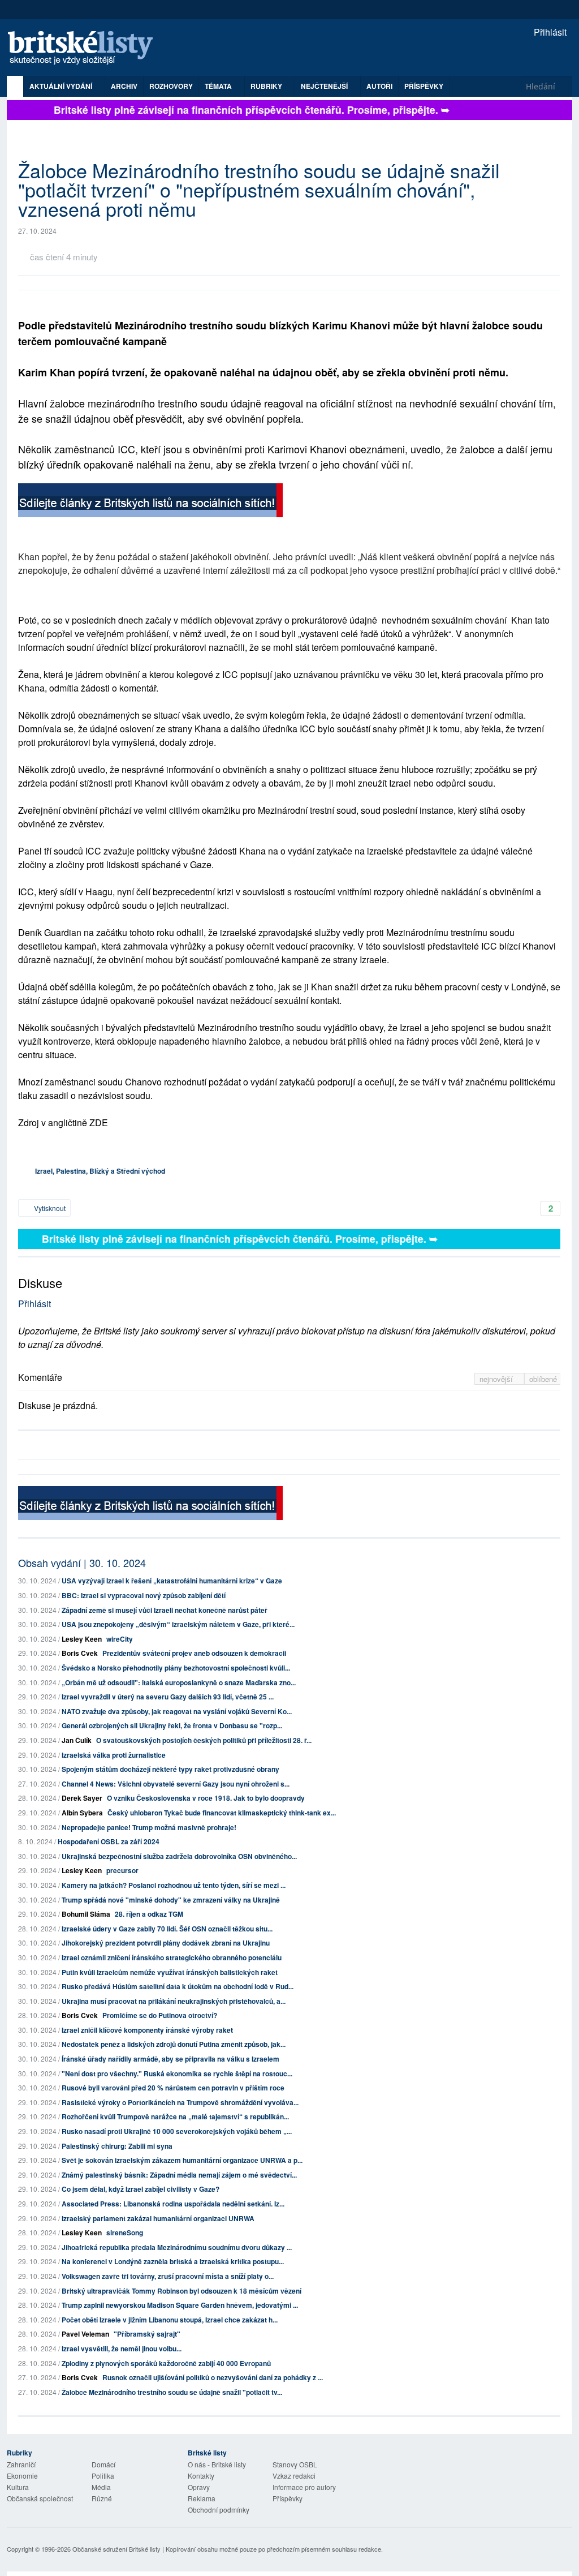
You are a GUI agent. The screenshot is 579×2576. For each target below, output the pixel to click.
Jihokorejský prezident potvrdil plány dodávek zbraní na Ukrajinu (166, 1943)
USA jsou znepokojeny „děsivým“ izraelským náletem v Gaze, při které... (178, 1624)
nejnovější (497, 1379)
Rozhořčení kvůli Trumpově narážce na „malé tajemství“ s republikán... (175, 2116)
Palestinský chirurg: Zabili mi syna (117, 2146)
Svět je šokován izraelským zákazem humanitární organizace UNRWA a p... (182, 2160)
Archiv (124, 86)
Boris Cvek (80, 1653)
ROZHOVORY (171, 86)
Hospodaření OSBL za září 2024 (109, 1841)
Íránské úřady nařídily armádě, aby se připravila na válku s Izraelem (170, 2059)
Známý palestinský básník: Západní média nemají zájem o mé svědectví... (179, 2175)
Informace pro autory (304, 2487)
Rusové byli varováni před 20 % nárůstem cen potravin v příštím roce (173, 2088)
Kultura (18, 2487)
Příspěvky (424, 86)
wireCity (120, 1639)
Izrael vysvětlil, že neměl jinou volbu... (122, 2349)
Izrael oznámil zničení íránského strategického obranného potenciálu (172, 1957)
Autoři (379, 86)
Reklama (202, 2498)
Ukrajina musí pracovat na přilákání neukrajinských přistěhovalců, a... (174, 2001)
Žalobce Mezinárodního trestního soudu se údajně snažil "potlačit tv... (172, 2392)
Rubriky (267, 86)
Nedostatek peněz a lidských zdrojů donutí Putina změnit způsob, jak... (174, 2044)
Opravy (199, 2487)
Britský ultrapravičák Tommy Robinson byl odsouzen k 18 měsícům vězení (182, 2291)
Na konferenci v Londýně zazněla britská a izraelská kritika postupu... (173, 2261)
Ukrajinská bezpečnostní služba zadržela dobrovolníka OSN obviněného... (179, 1856)
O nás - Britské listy (217, 2464)
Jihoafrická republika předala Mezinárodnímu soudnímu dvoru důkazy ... (177, 2247)
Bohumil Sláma (86, 1914)
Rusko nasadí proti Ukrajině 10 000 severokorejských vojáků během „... (177, 2131)
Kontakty (201, 2476)
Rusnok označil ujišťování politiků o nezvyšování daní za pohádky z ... (213, 2377)
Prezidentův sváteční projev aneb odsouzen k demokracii (194, 1653)
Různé (102, 2498)
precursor (122, 1870)
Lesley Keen (82, 1639)
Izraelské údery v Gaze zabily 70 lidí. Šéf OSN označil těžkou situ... (167, 1929)
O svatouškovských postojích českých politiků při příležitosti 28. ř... (204, 1740)
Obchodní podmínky (219, 2510)
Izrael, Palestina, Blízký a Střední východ (100, 1171)
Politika (103, 2476)
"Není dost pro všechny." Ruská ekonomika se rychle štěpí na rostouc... (177, 2073)
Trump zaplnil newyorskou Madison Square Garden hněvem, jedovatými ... (180, 2305)
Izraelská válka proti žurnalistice (114, 1755)
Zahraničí (21, 2464)
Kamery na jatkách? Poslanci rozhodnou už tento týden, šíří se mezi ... (174, 1885)
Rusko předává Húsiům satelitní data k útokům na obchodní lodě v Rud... (178, 1986)
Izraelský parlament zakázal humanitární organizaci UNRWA (158, 2218)
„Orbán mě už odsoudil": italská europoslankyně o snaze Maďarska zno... (179, 1682)
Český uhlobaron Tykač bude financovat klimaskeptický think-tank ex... (222, 1813)
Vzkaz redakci (294, 2476)
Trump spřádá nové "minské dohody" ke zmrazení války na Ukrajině (171, 1900)
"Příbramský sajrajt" (147, 2334)
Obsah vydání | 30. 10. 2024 (82, 1562)
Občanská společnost (40, 2498)
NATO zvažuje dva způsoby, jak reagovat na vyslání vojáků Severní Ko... (177, 1711)
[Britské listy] (150, 502)
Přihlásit (549, 32)
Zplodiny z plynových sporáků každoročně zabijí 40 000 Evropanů (166, 2363)
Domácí (103, 2464)
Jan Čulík (77, 1740)
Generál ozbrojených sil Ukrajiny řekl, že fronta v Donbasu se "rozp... (172, 1725)
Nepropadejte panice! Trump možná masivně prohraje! (149, 1827)
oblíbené (543, 1379)
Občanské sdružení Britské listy (116, 2549)
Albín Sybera (82, 1813)
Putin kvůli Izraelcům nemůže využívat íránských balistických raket (170, 1972)
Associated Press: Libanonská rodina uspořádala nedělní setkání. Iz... (173, 2204)
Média (101, 2487)
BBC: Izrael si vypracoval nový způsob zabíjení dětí (144, 1595)
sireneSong (125, 2232)
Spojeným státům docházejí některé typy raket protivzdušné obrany (170, 1769)
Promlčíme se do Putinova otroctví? (160, 2015)
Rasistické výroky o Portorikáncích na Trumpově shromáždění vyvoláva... (180, 2102)
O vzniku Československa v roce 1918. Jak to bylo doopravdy (206, 1798)
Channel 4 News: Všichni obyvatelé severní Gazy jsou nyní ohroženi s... (176, 1784)
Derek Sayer (82, 1798)
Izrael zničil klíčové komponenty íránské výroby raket (147, 2030)
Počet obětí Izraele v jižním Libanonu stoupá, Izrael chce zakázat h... (170, 2320)
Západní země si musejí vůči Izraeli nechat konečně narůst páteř (165, 1610)
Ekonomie (22, 2476)
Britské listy (86, 48)
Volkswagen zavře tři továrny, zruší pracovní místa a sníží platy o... (168, 2276)
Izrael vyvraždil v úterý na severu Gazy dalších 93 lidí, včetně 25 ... (168, 1697)
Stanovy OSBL (295, 2464)
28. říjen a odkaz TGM (149, 1914)
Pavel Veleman (85, 2334)
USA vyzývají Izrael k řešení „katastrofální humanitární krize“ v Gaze (172, 1581)
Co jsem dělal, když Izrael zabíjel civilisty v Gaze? (141, 2189)
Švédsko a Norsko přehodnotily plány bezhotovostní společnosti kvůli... (176, 1668)
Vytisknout (49, 1208)
